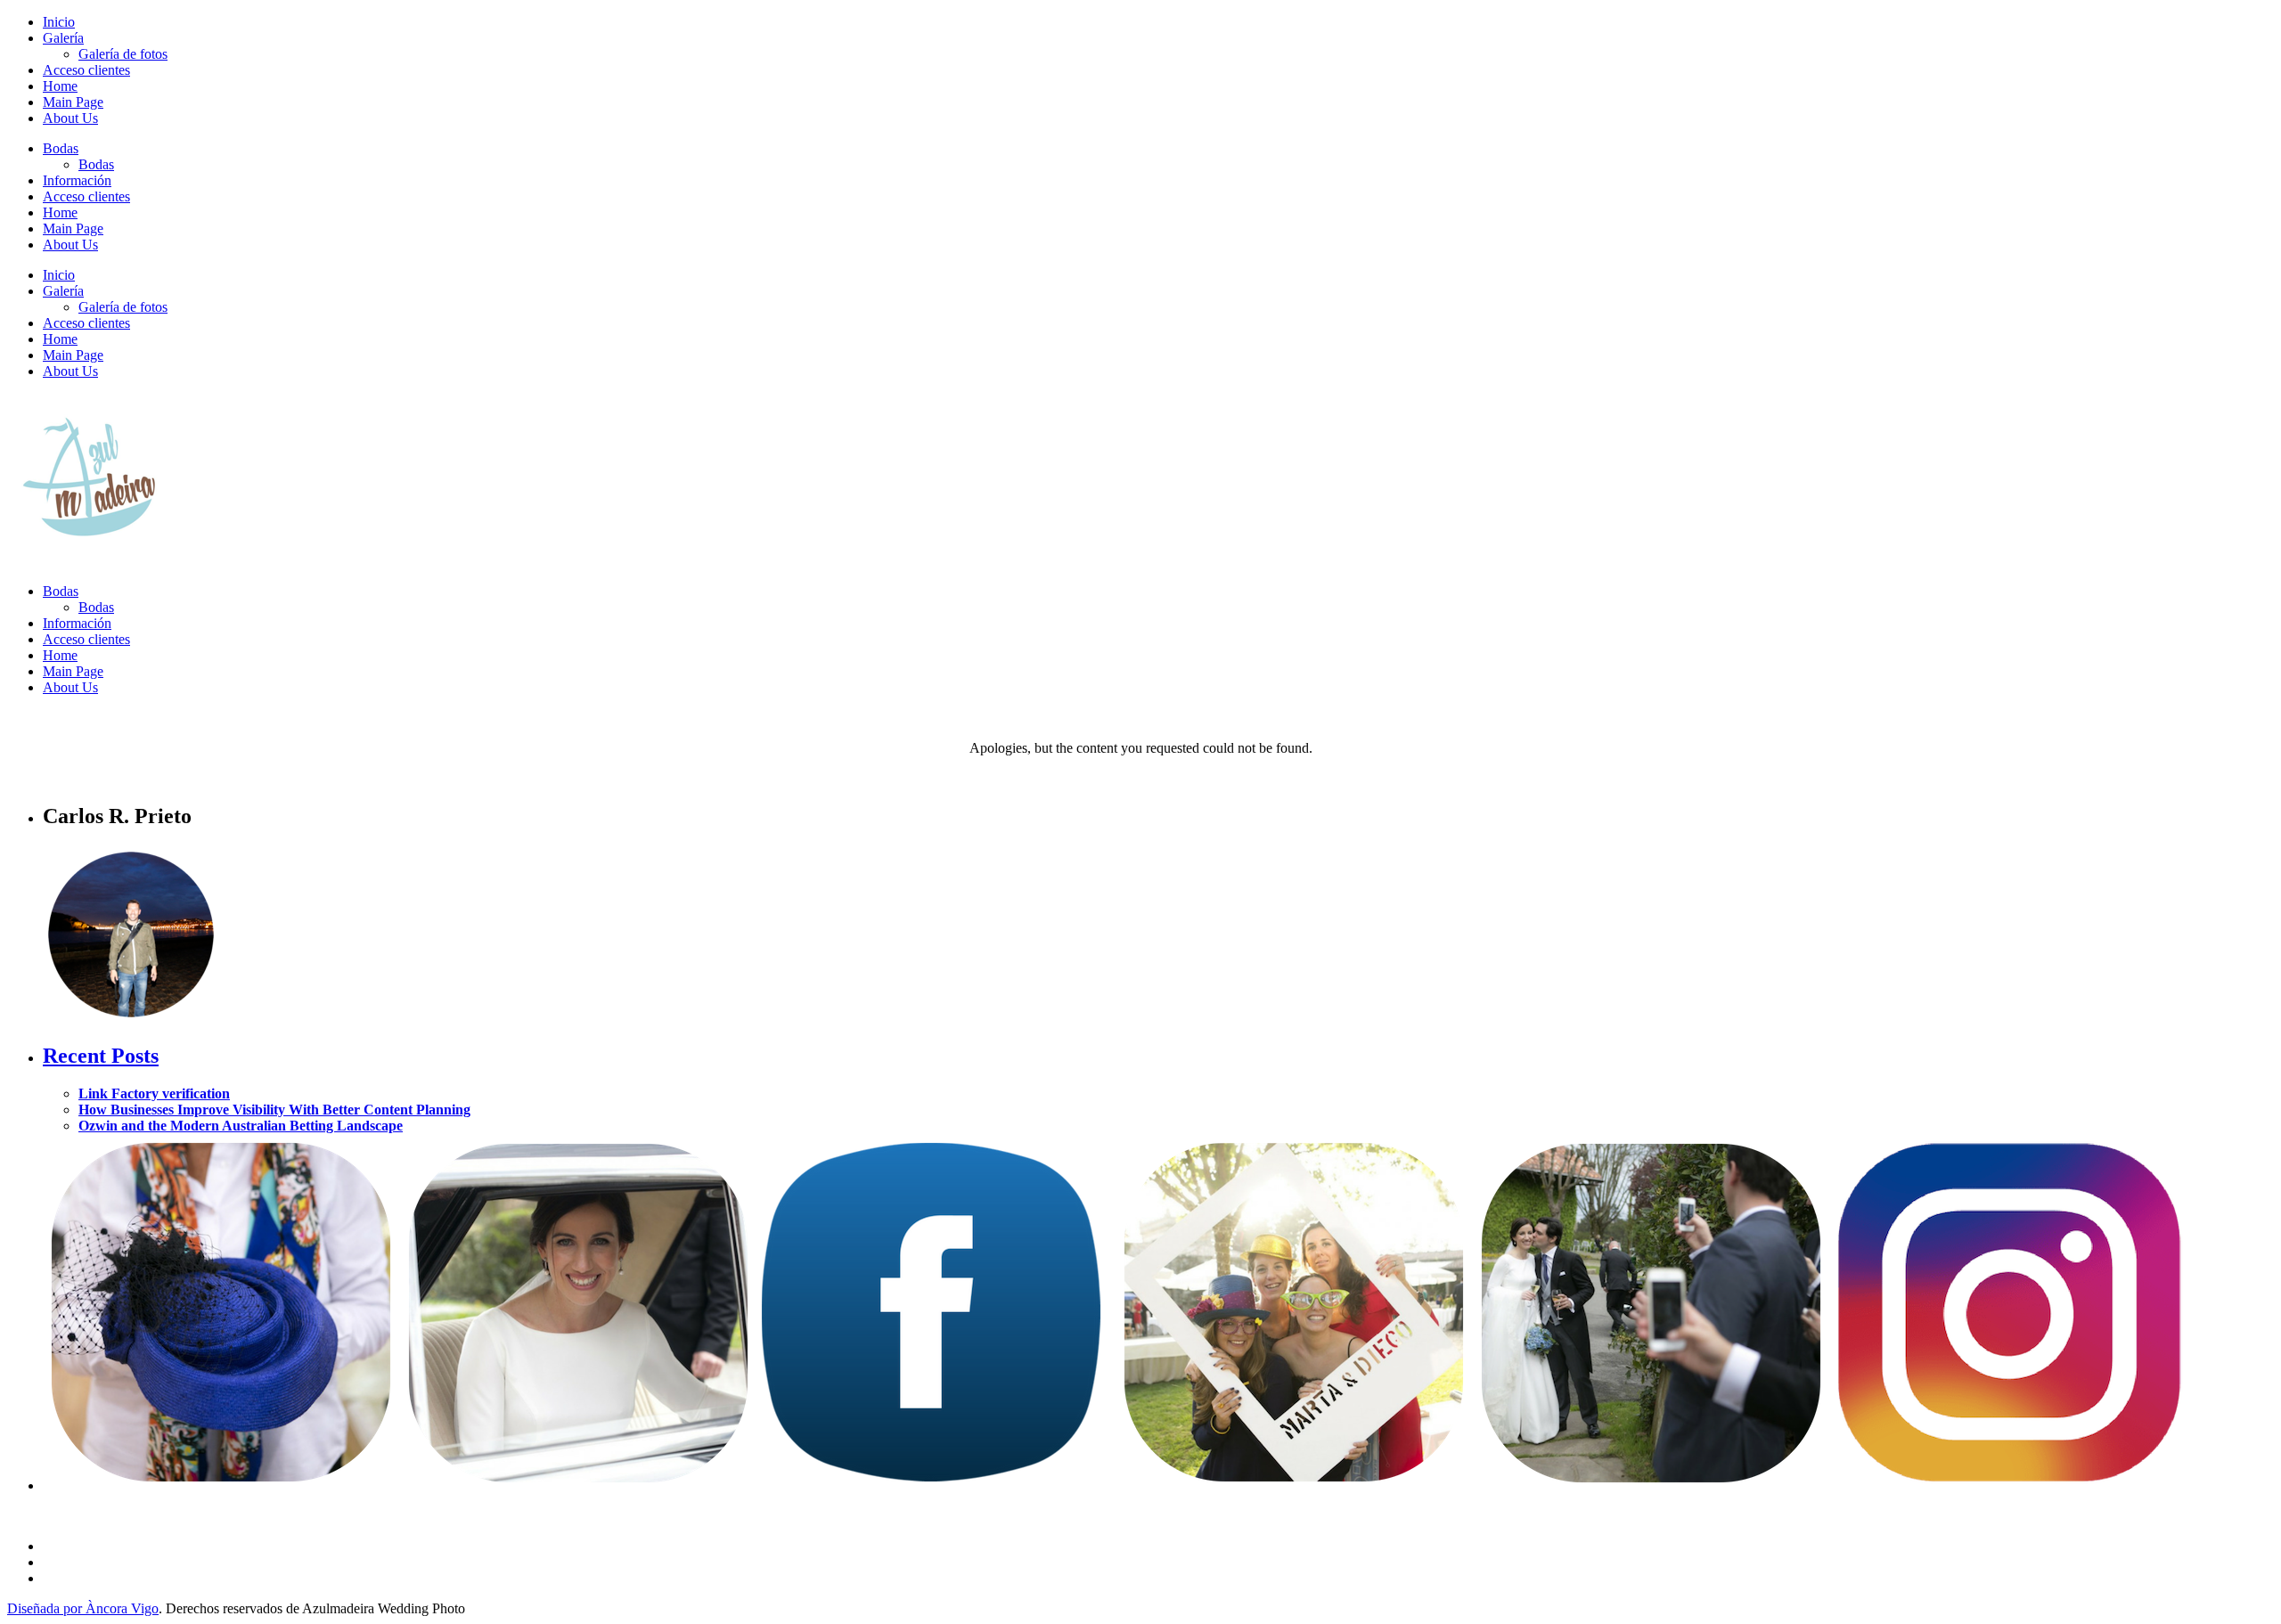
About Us (70, 118)
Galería (63, 38)
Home (60, 86)
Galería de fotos (123, 54)
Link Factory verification (154, 1094)
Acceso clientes (86, 70)
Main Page (73, 102)
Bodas (61, 148)
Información (77, 180)
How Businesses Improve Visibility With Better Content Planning (274, 1110)
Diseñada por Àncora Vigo (83, 1608)
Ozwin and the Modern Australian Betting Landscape (241, 1126)
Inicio (59, 22)
